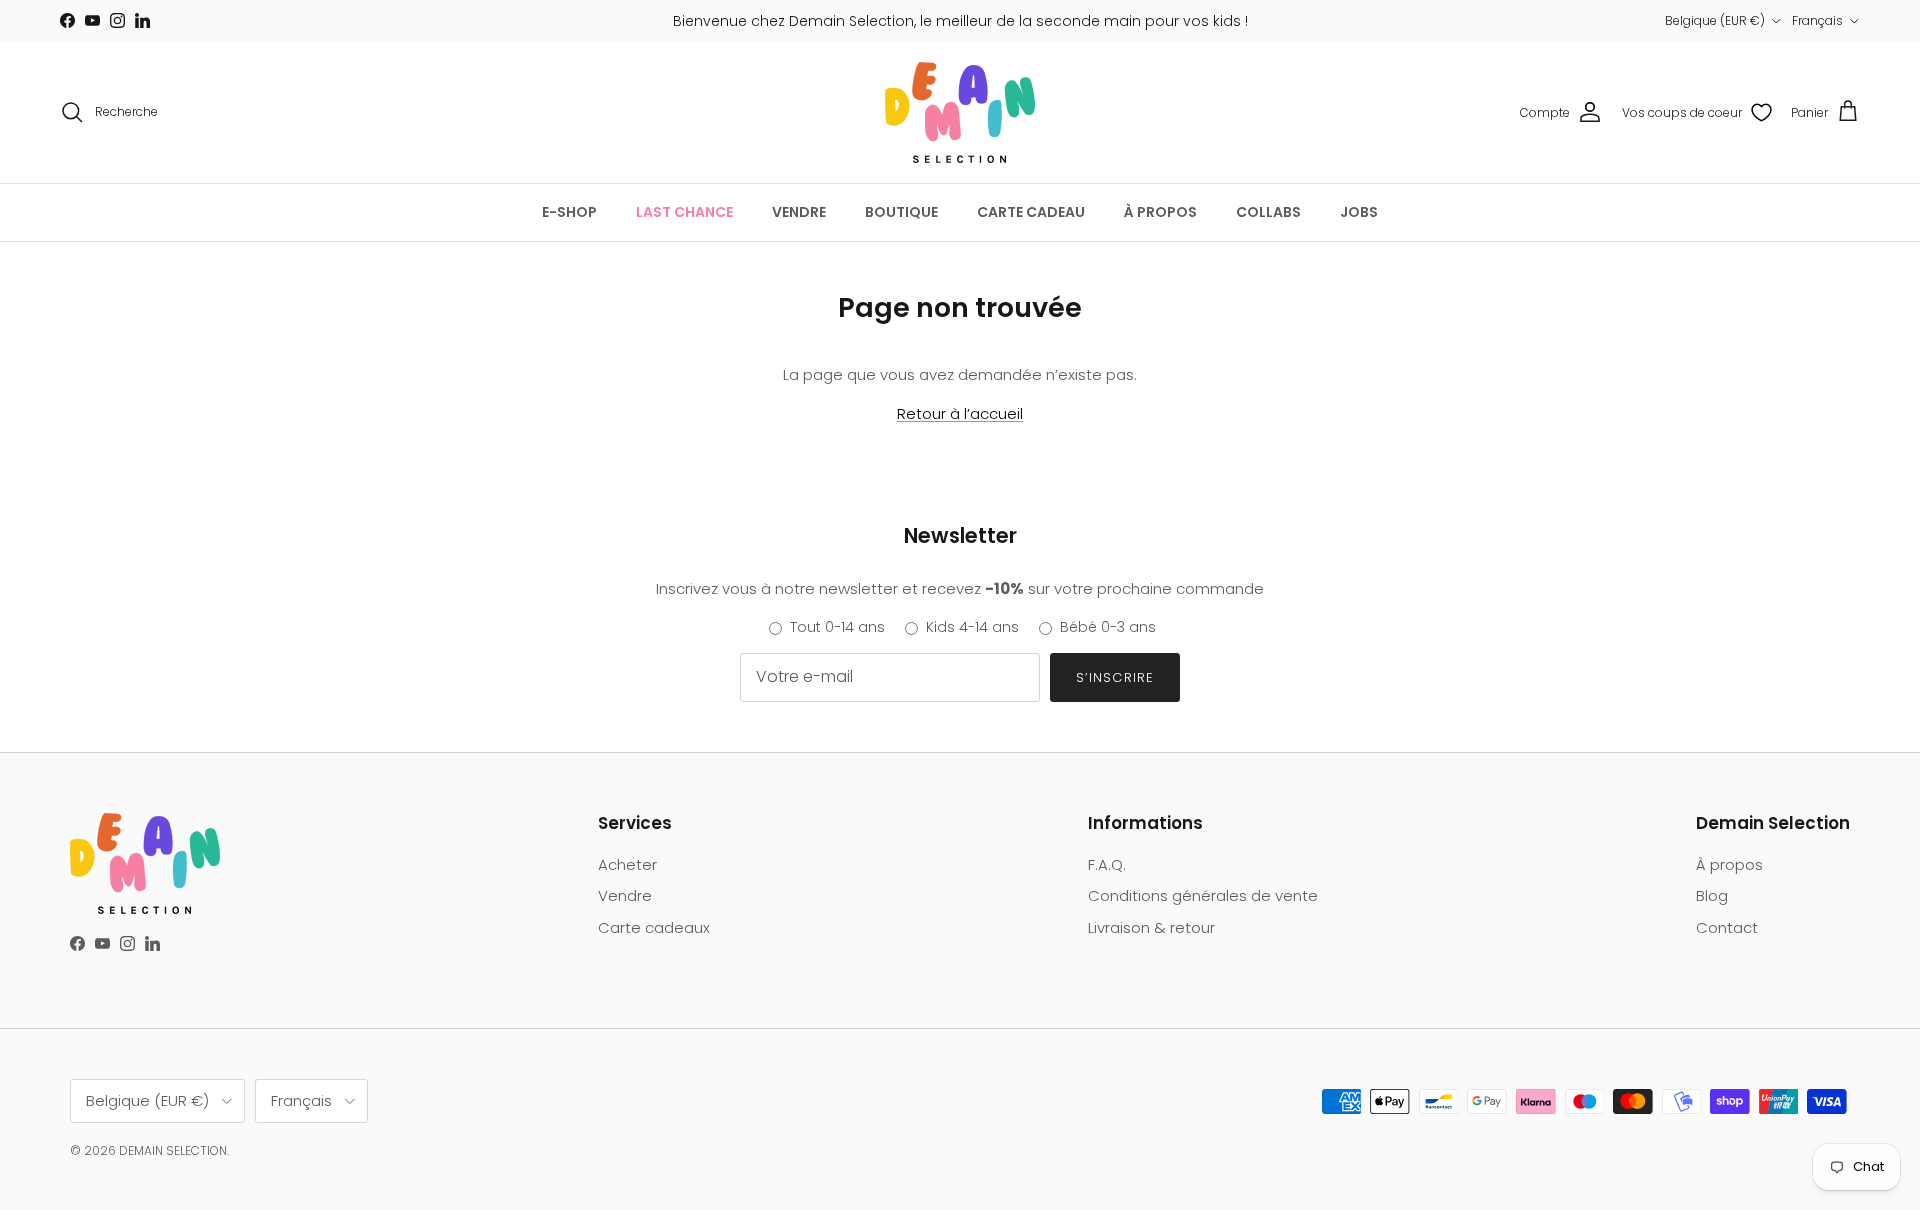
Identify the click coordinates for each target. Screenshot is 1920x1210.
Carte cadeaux (654, 927)
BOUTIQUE (901, 212)
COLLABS (1268, 212)
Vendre (625, 895)
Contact (1727, 927)
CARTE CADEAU (1031, 212)
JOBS (1359, 212)
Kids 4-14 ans (972, 627)
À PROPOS (1160, 212)
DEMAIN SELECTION (173, 1150)
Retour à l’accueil (960, 413)
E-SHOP (569, 212)
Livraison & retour (1151, 927)
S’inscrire (1114, 677)
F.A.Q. (1107, 864)
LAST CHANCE (684, 212)
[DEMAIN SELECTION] (960, 112)
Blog (1712, 895)
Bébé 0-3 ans (1108, 627)
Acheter (627, 864)
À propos (1729, 864)
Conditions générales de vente (1203, 895)
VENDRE (799, 212)
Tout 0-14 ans (837, 627)
